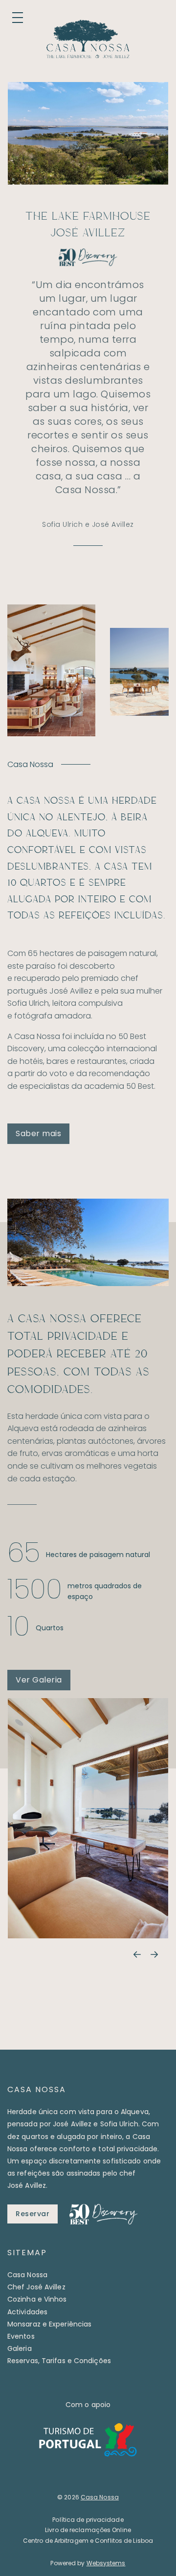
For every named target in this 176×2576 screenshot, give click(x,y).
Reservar (33, 2214)
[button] (137, 1955)
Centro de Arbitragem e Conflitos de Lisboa (88, 2541)
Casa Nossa (27, 2275)
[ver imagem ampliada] (88, 1818)
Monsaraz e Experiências (49, 2324)
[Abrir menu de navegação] (18, 18)
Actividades (27, 2312)
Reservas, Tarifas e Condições (59, 2361)
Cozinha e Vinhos (37, 2299)
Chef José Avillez (36, 2287)
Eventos (21, 2336)
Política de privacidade (88, 2520)
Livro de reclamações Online (88, 2530)
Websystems (106, 2563)
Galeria (20, 2348)
